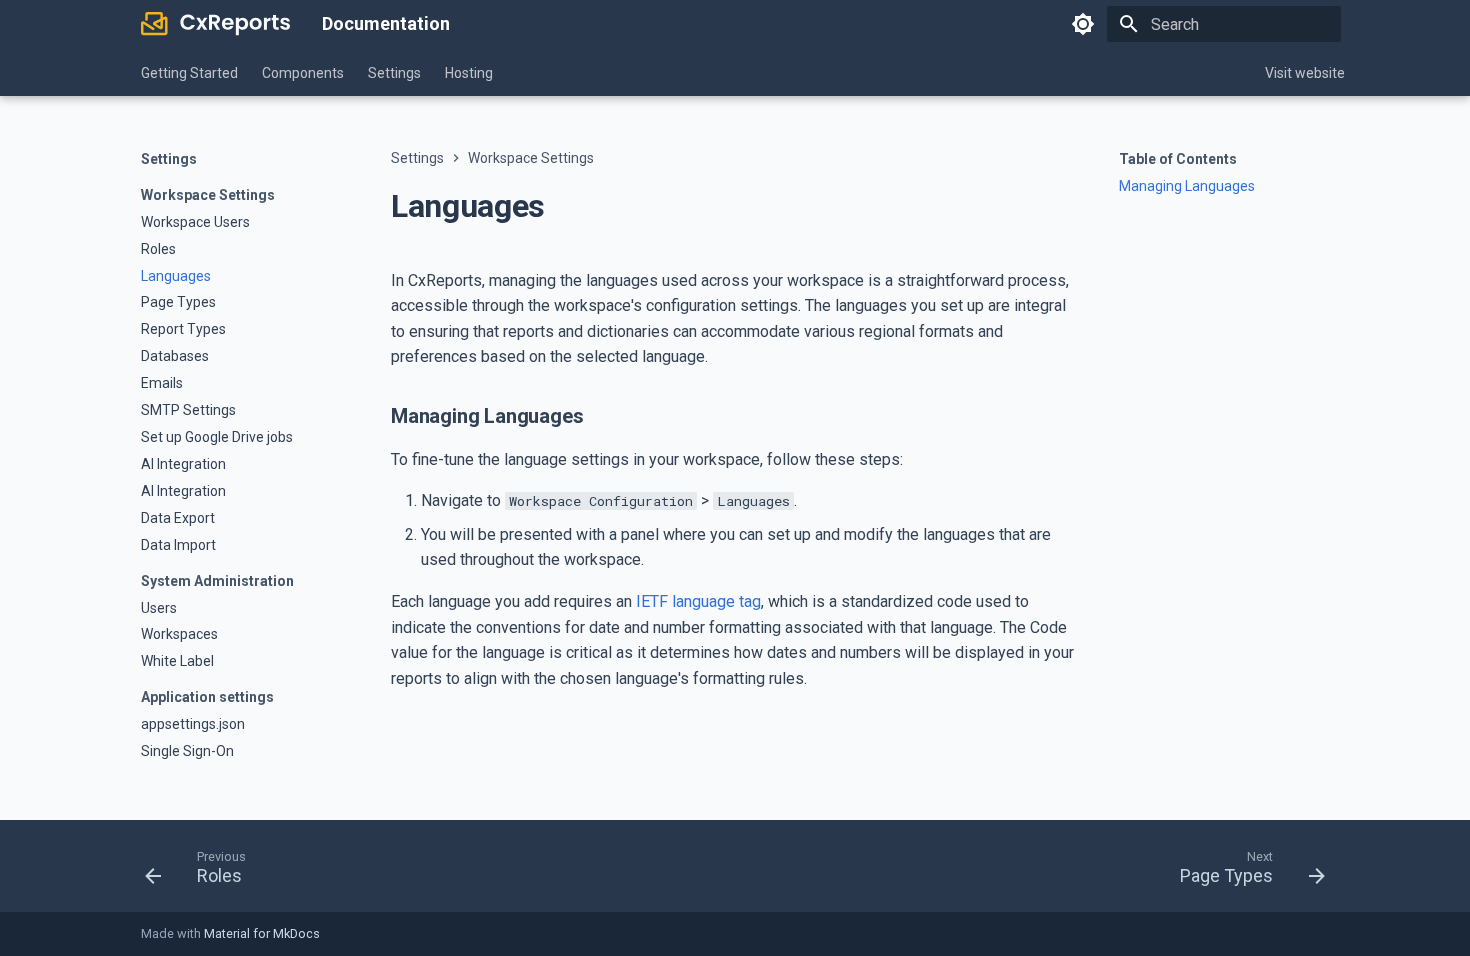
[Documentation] (215, 24)
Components (303, 73)
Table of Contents (1178, 159)
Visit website (1305, 73)
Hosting (469, 73)
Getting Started (189, 73)
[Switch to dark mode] (1083, 24)
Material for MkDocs (262, 933)
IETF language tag (698, 601)
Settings (394, 73)
